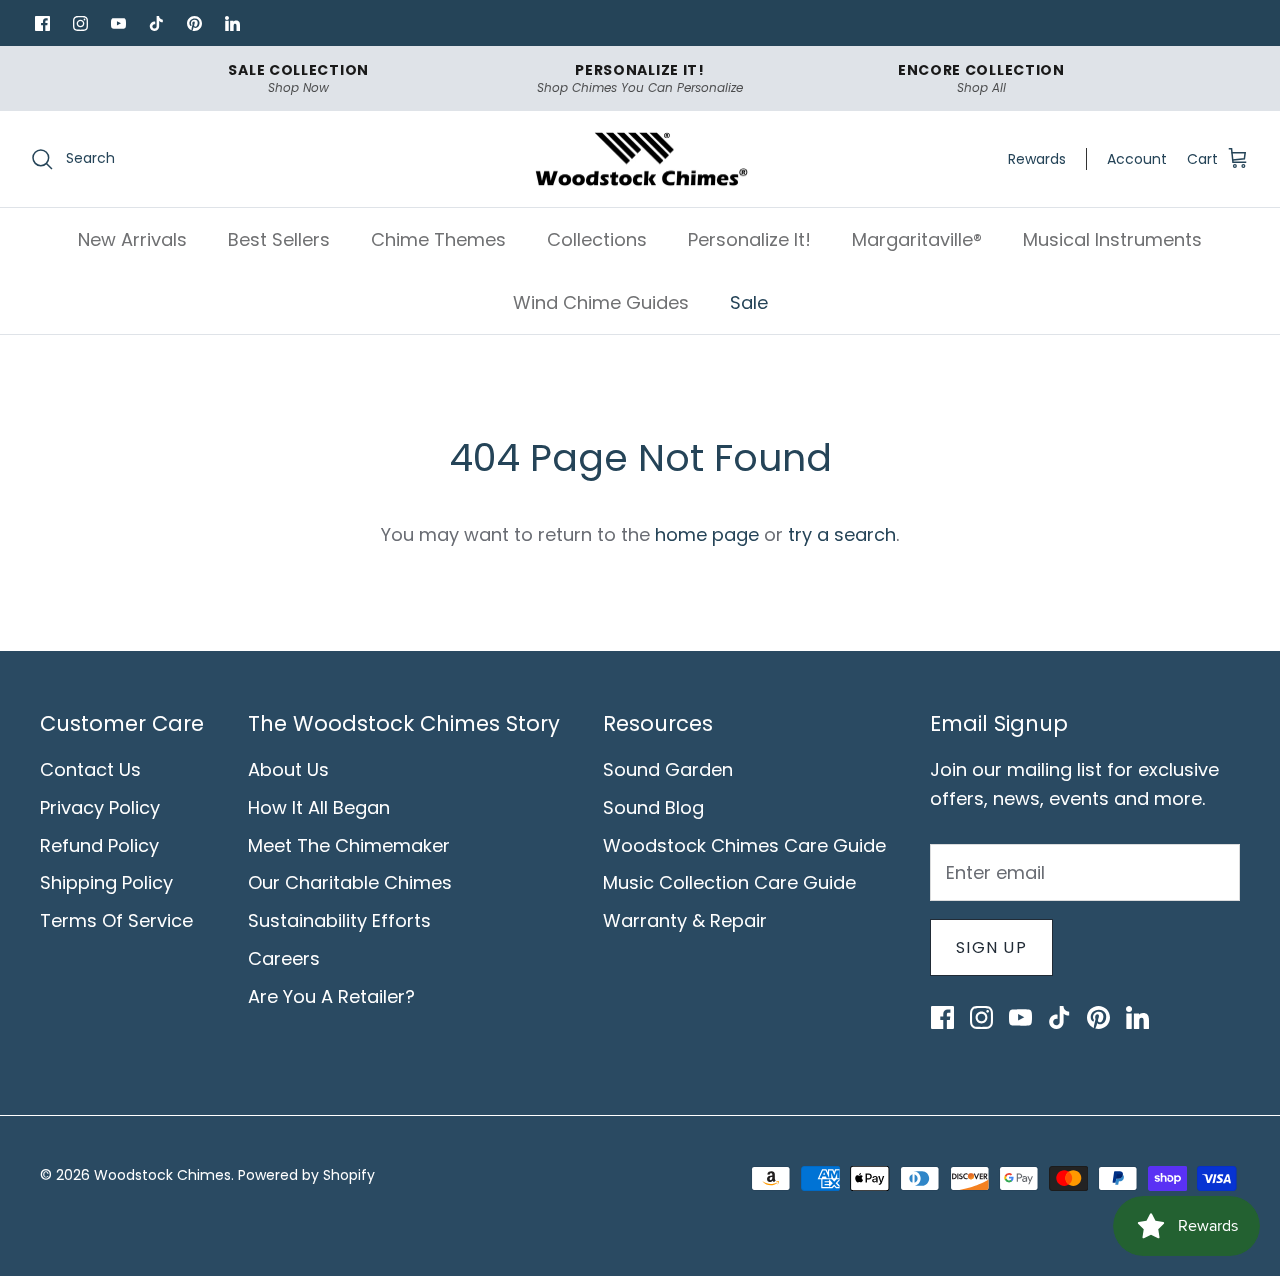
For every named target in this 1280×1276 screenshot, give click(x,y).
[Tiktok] (156, 23)
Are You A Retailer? (331, 996)
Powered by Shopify (306, 1175)
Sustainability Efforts (339, 920)
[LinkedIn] (232, 23)
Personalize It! (749, 239)
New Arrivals (132, 239)
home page (707, 534)
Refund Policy (99, 845)
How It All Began (319, 807)
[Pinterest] (194, 23)
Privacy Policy (100, 807)
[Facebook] (42, 23)
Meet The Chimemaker (349, 845)
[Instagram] (80, 23)
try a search (842, 534)
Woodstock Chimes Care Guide (744, 845)
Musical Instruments (1112, 239)
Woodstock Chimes (162, 1175)
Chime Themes (438, 239)
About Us (288, 769)
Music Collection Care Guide (729, 882)
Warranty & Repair (685, 920)
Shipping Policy (106, 882)
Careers (284, 958)
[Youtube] (118, 23)
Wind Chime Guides (601, 302)
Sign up (991, 947)
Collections (597, 239)
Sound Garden (668, 769)
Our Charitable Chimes (350, 882)
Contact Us (90, 769)
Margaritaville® (917, 239)
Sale (749, 302)
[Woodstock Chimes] (640, 159)
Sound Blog (653, 807)
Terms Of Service (116, 920)
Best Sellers (279, 239)
